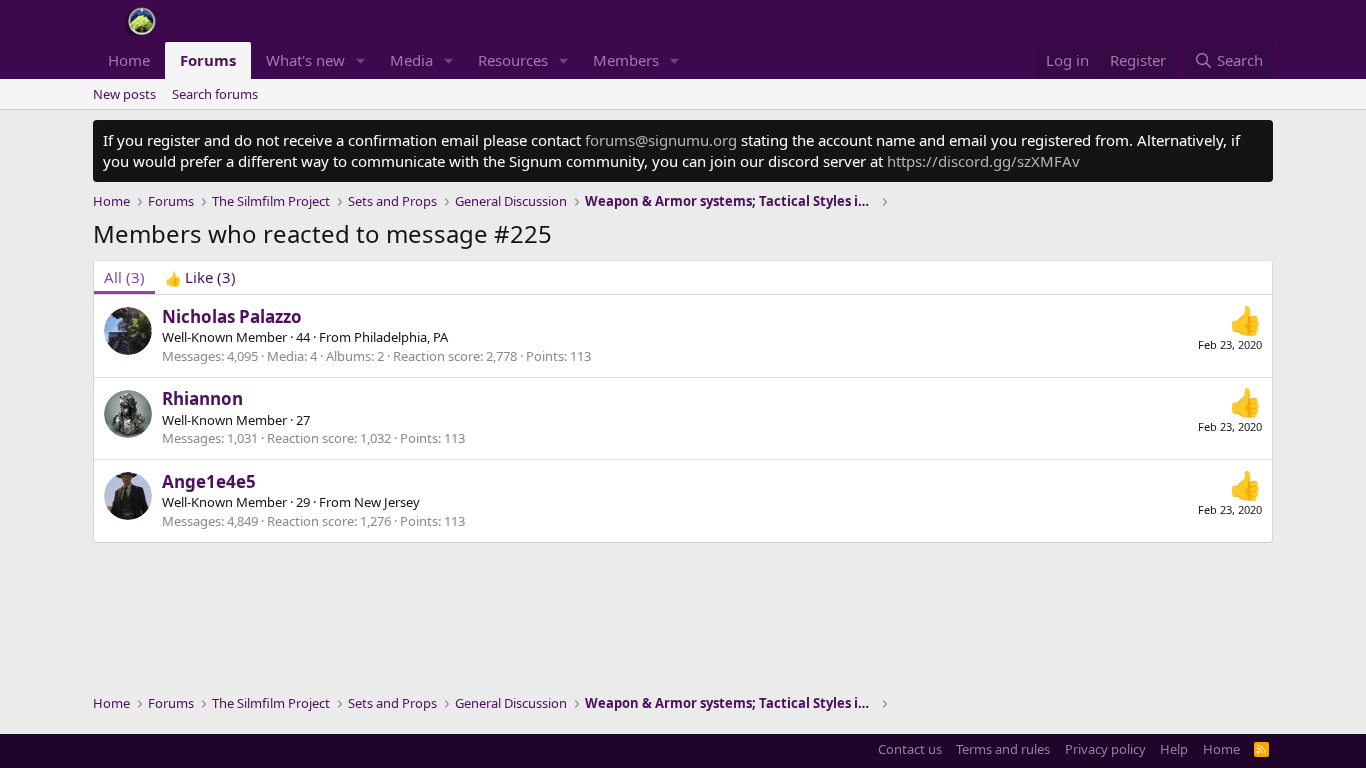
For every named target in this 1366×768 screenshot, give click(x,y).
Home (129, 60)
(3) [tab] (124, 277)
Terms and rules (1003, 749)
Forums (208, 60)
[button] (361, 60)
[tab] (200, 277)
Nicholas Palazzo (232, 316)
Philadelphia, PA (401, 337)
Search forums (215, 94)
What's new (305, 60)
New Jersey (387, 502)
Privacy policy (1105, 749)
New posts (124, 94)
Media (411, 60)
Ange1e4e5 (209, 481)
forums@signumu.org (661, 140)
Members (626, 60)
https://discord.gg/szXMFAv (983, 161)
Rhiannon (202, 398)
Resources (513, 60)
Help (1174, 749)
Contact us (910, 749)
